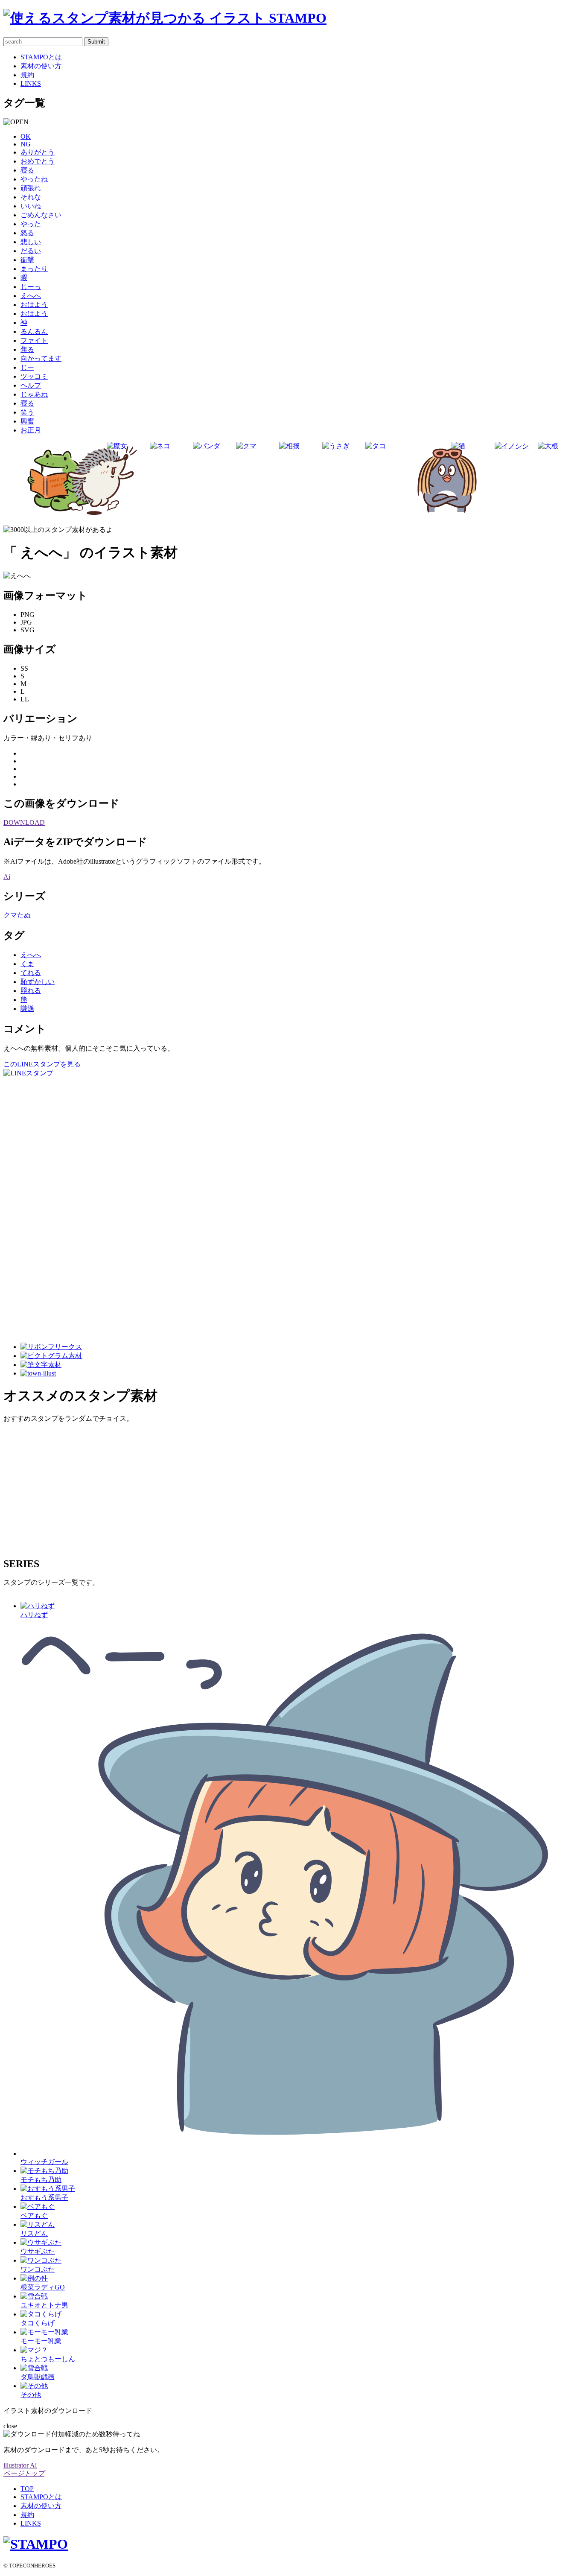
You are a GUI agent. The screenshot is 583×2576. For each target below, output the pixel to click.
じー (27, 367)
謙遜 (27, 1009)
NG (26, 144)
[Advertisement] (38, 1206)
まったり (34, 269)
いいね (31, 206)
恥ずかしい (38, 982)
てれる (31, 973)
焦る (27, 349)
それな (31, 197)
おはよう (34, 305)
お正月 (31, 430)
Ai (7, 877)
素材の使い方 (41, 66)
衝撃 (27, 260)
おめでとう (38, 161)
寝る (27, 170)
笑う (27, 412)
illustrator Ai (20, 2465)
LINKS (31, 83)
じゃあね (34, 394)
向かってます (41, 358)
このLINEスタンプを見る (42, 1064)
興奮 (27, 421)
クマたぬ (17, 915)
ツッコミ (34, 376)
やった (31, 224)
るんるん (34, 331)
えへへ (31, 296)
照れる (31, 991)
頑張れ (31, 188)
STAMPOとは (41, 57)
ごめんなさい (41, 215)
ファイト (34, 340)
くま (27, 964)
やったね (34, 179)
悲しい (31, 242)
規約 (27, 75)
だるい (31, 251)
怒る (27, 233)
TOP (27, 2489)
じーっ (31, 287)
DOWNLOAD (24, 822)
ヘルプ (31, 385)
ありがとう (38, 152)
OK (26, 136)
